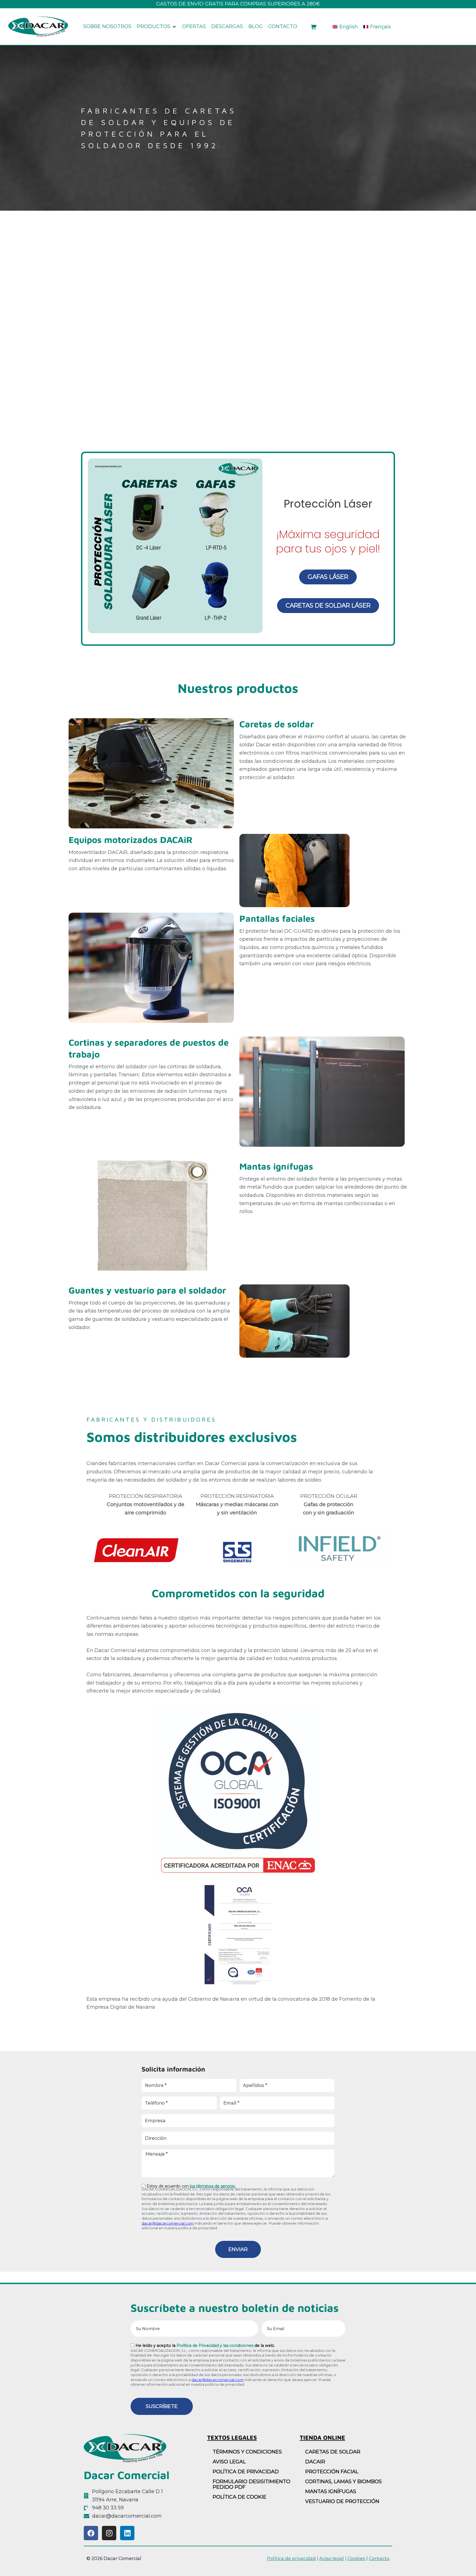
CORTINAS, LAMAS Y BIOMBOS (344, 2482)
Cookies (356, 2558)
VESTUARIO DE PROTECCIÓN (342, 2501)
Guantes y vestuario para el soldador (147, 1290)
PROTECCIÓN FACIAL (332, 2472)
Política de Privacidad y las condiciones (215, 2345)
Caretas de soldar (277, 724)
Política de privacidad (246, 2472)
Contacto (379, 2558)
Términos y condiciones (247, 2452)
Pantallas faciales (277, 918)
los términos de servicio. (213, 2186)
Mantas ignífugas (276, 1166)
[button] (157, 27)
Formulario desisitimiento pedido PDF (251, 2484)
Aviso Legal (229, 2462)
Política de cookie (240, 2497)
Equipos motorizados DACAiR (131, 840)
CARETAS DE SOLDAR (333, 2452)
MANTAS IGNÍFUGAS (331, 2491)
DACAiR (315, 2462)
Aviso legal (332, 2558)
